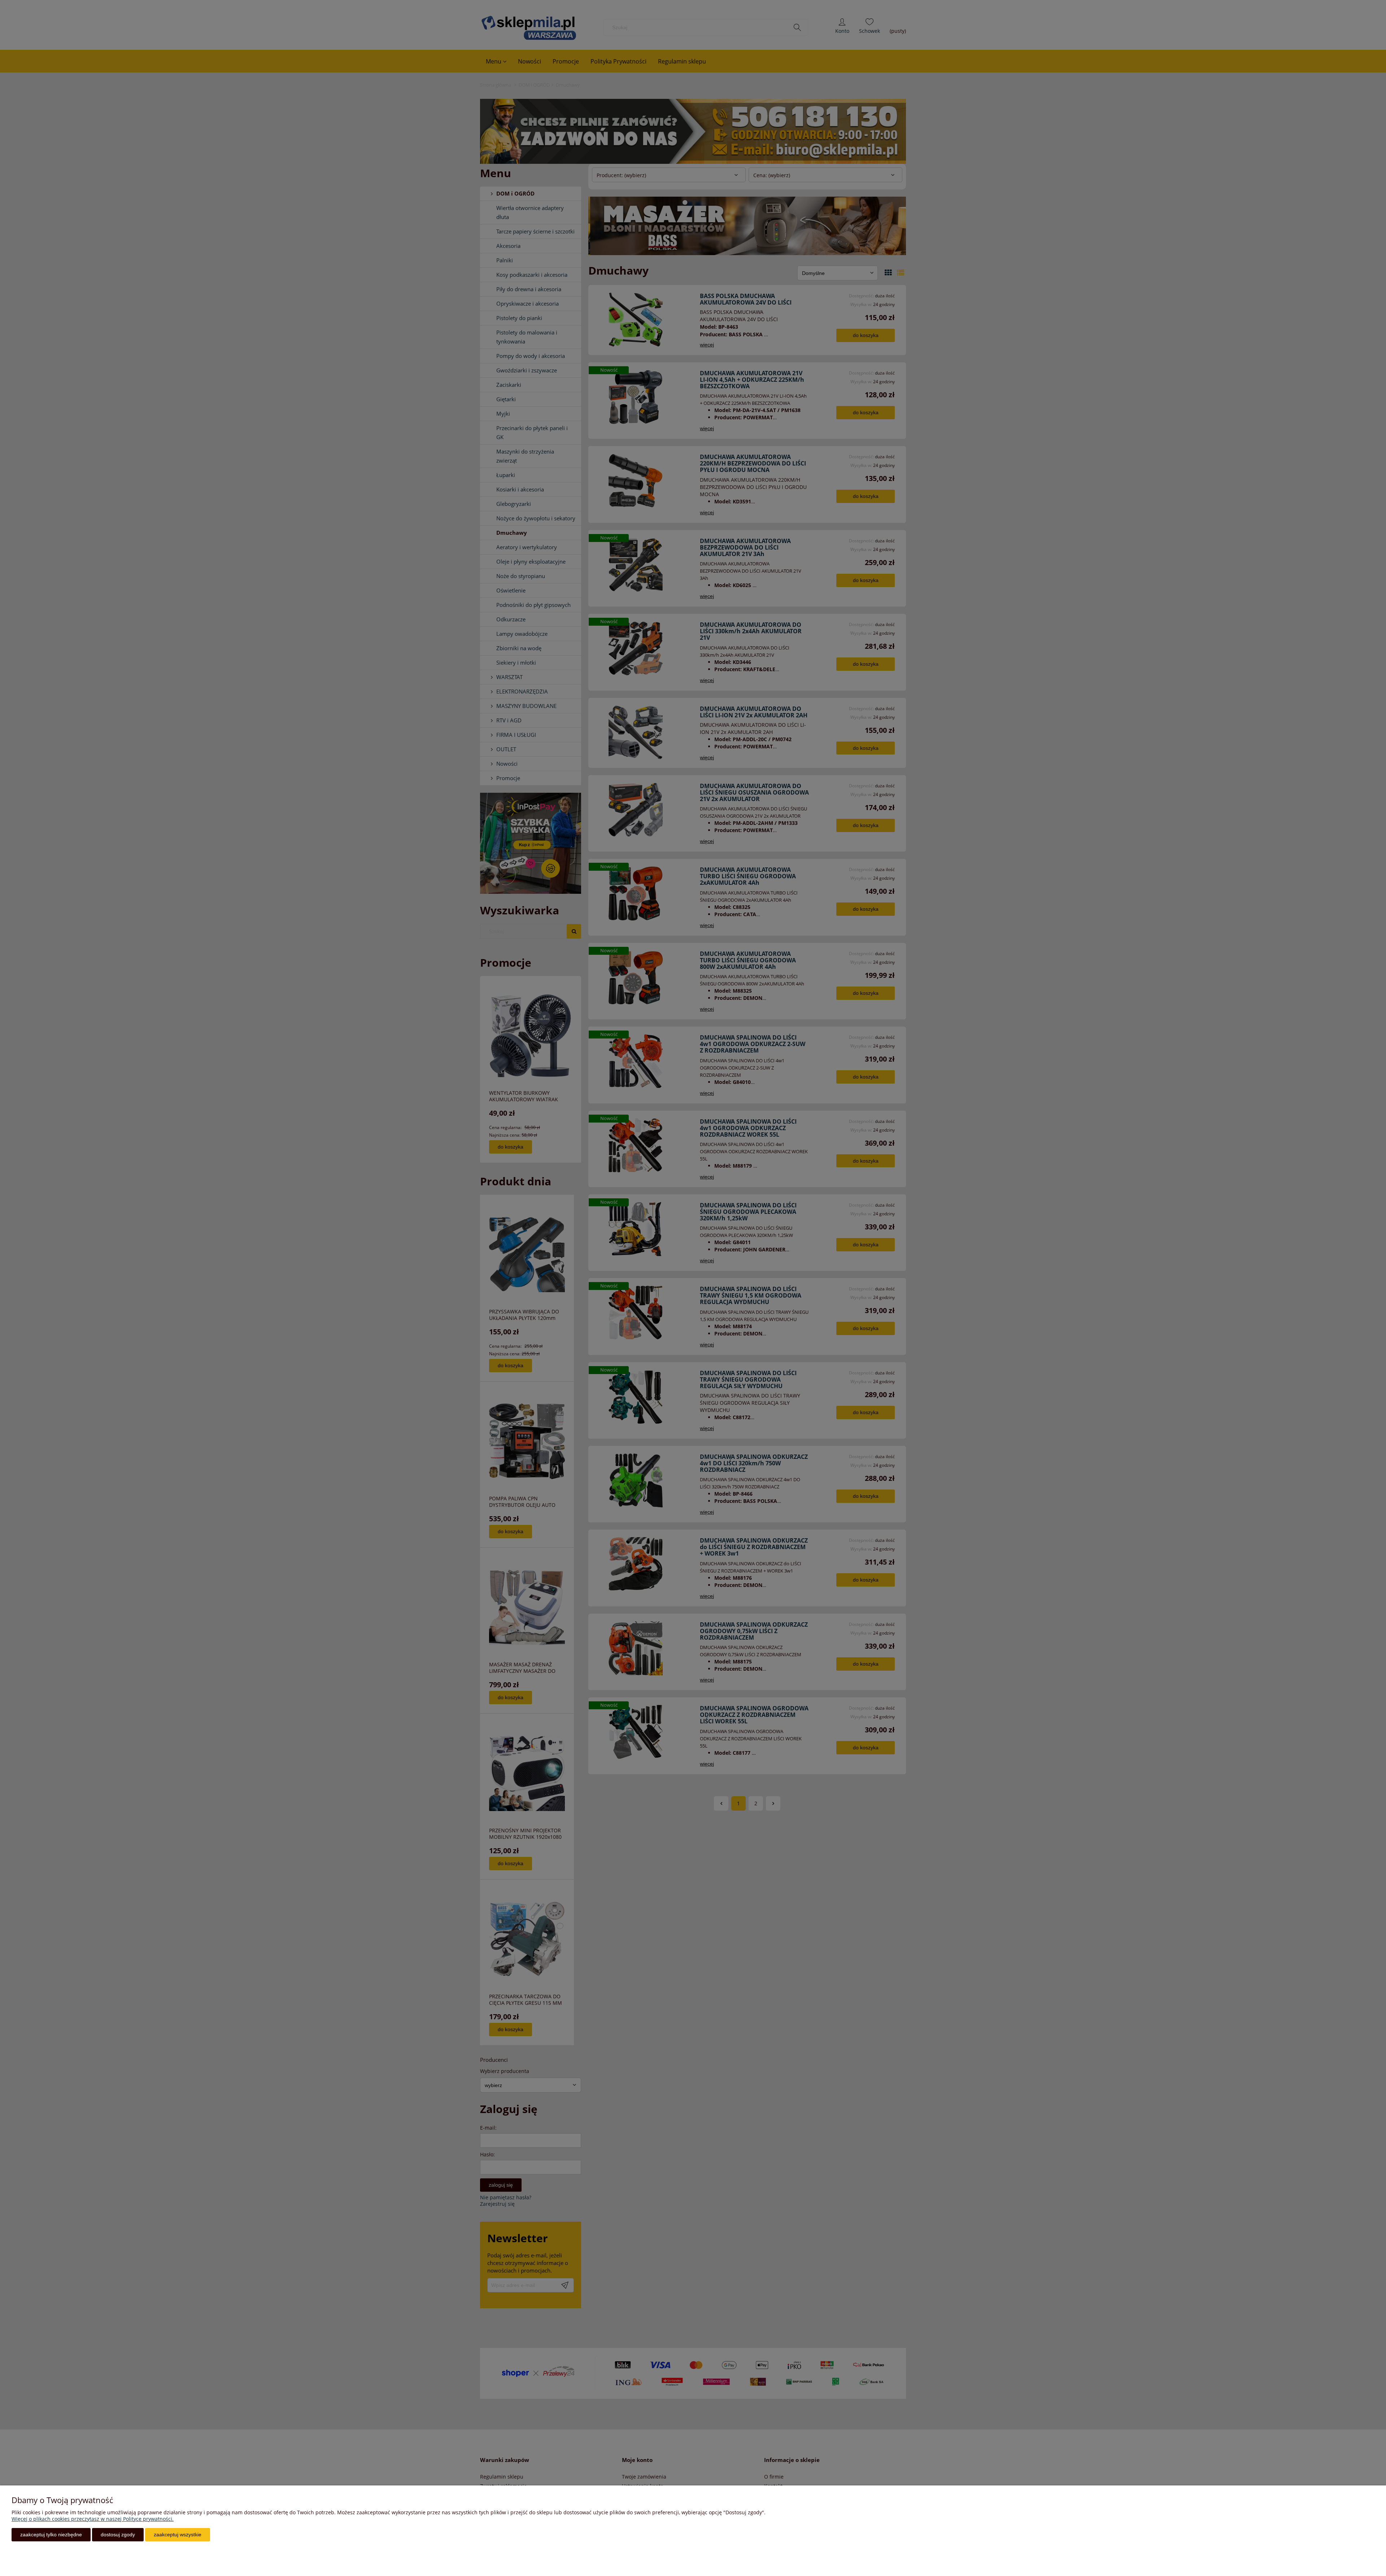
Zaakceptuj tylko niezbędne (51, 2535)
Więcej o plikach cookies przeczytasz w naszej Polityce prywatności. (93, 2519)
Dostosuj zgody (118, 2535)
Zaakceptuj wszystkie (178, 2535)
